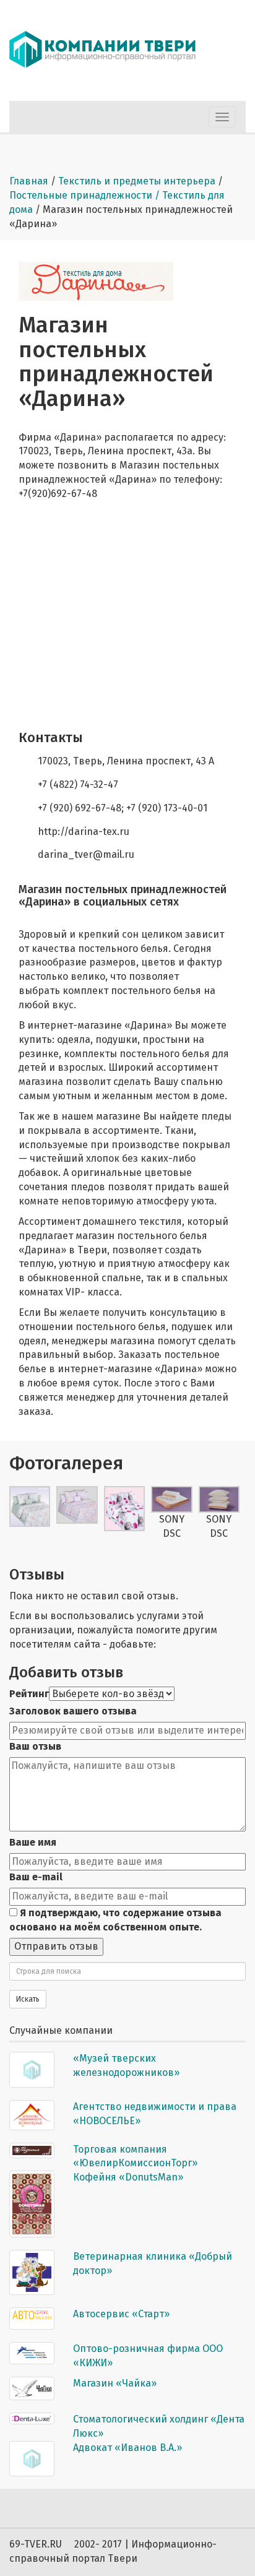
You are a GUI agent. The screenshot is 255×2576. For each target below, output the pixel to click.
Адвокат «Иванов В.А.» (127, 2448)
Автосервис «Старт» (121, 2314)
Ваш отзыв (35, 1746)
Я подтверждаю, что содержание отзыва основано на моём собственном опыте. (115, 1920)
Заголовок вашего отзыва (73, 1711)
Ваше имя (33, 1842)
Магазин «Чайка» (115, 2383)
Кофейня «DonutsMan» (128, 2177)
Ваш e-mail (36, 1877)
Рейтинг (29, 1694)
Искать (28, 1999)
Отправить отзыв (56, 1946)
